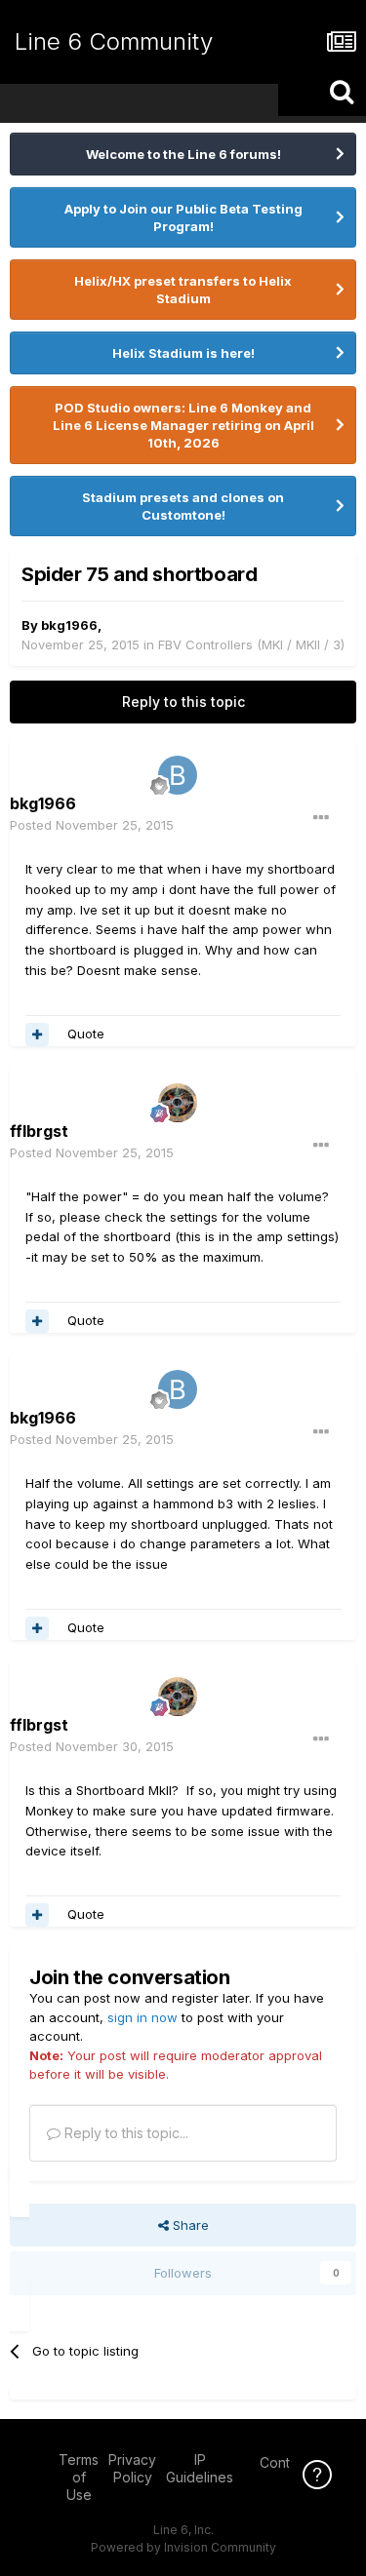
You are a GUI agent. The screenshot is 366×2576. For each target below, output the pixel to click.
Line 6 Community (114, 41)
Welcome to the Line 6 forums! (183, 154)
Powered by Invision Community (183, 2547)
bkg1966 (69, 625)
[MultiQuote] (37, 1034)
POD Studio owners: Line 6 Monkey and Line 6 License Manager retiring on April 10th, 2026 (183, 425)
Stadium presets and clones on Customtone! (183, 506)
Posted (92, 825)
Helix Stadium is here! (183, 353)
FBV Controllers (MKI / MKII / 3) (251, 644)
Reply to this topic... (124, 2133)
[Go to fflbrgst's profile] (178, 1103)
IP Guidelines (200, 2468)
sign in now (142, 2017)
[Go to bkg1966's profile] (178, 775)
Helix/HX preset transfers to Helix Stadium (183, 290)
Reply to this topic (183, 702)
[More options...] (321, 818)
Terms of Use (79, 2477)
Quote (86, 1034)
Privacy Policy (132, 2468)
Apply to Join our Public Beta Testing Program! (183, 217)
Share (189, 2225)
